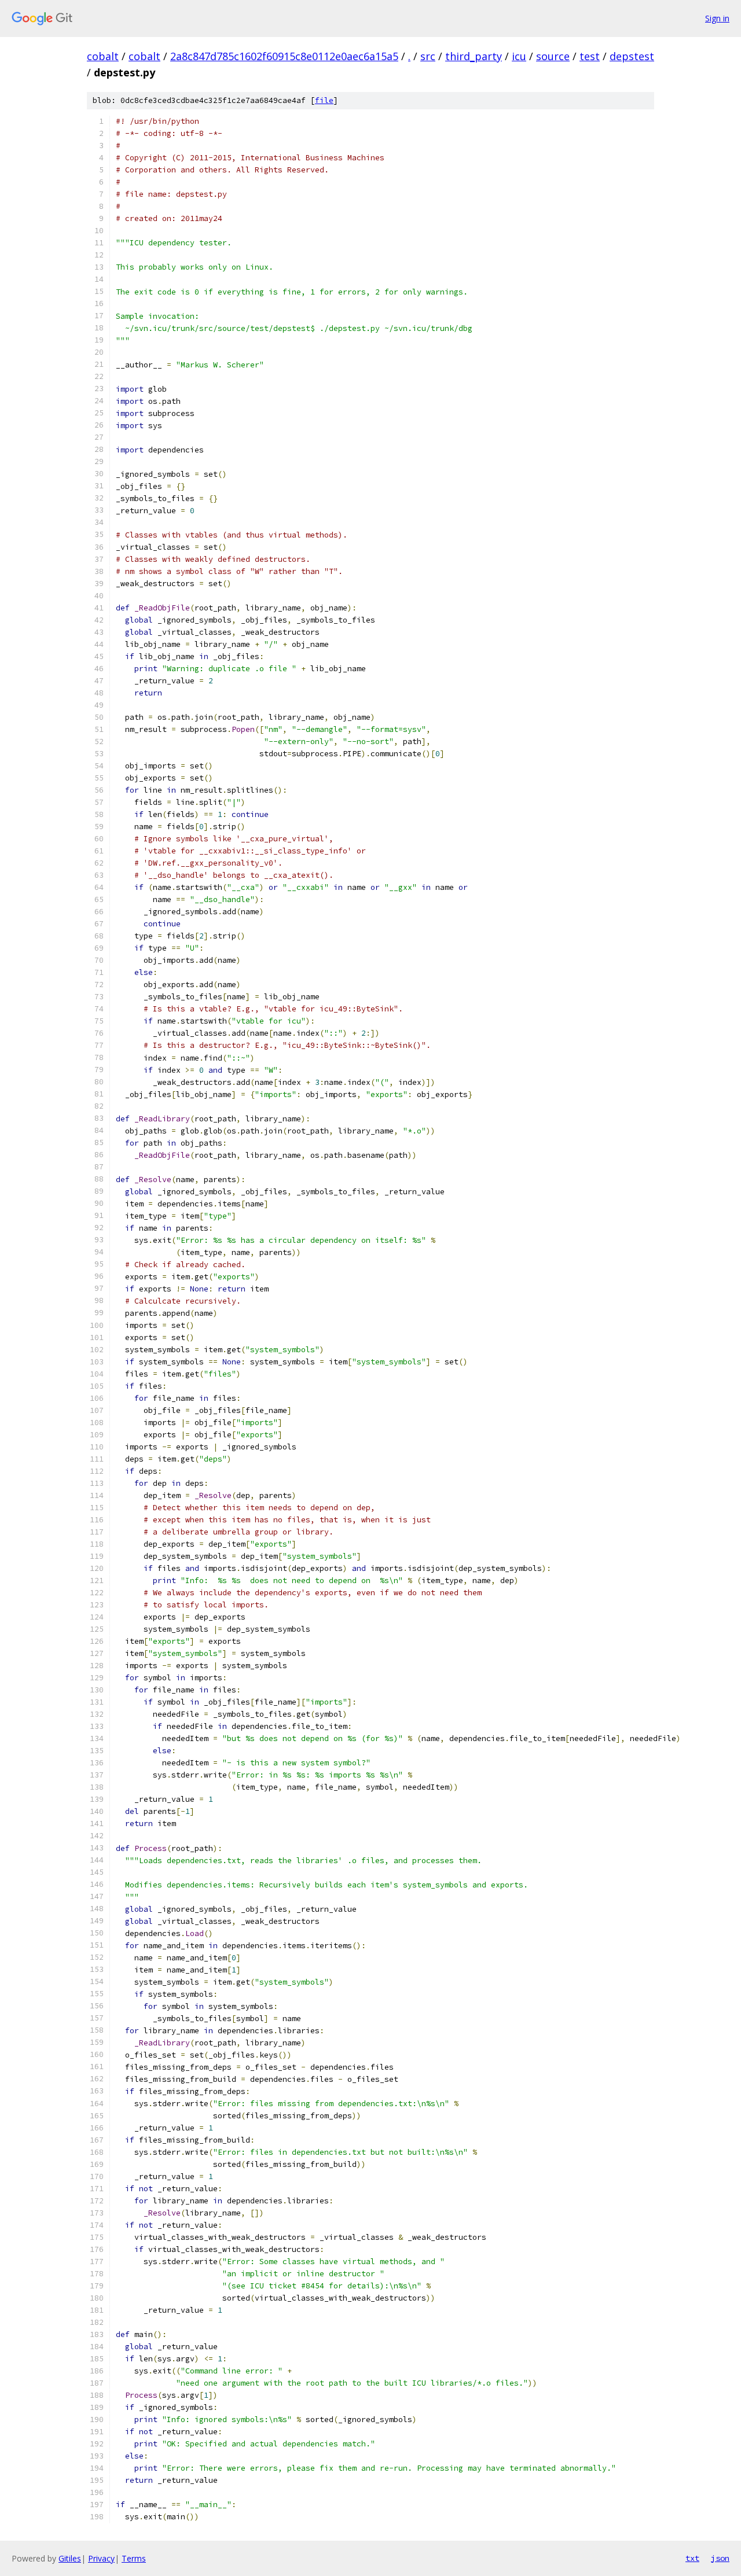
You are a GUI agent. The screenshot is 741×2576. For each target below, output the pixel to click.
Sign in (717, 18)
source (553, 56)
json (720, 2558)
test (590, 56)
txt (692, 2558)
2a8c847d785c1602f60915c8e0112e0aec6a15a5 (284, 56)
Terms (134, 2558)
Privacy (101, 2558)
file (324, 100)
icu (519, 56)
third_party (474, 56)
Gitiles (70, 2558)
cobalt (103, 56)
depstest (632, 56)
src (428, 56)
